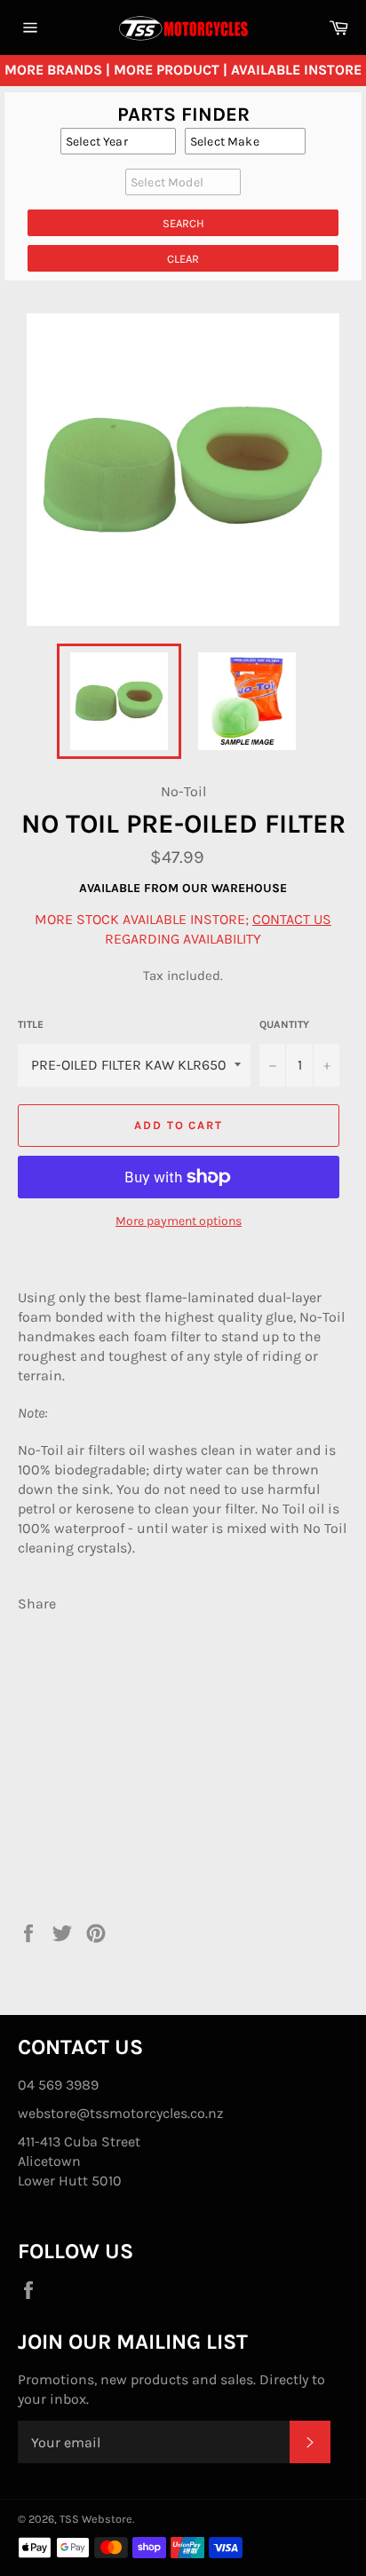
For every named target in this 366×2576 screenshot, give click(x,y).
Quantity (284, 1024)
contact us (292, 919)
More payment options (179, 1221)
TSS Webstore (96, 2519)
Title (31, 1024)
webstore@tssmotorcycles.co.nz (121, 2113)
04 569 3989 (58, 2085)
